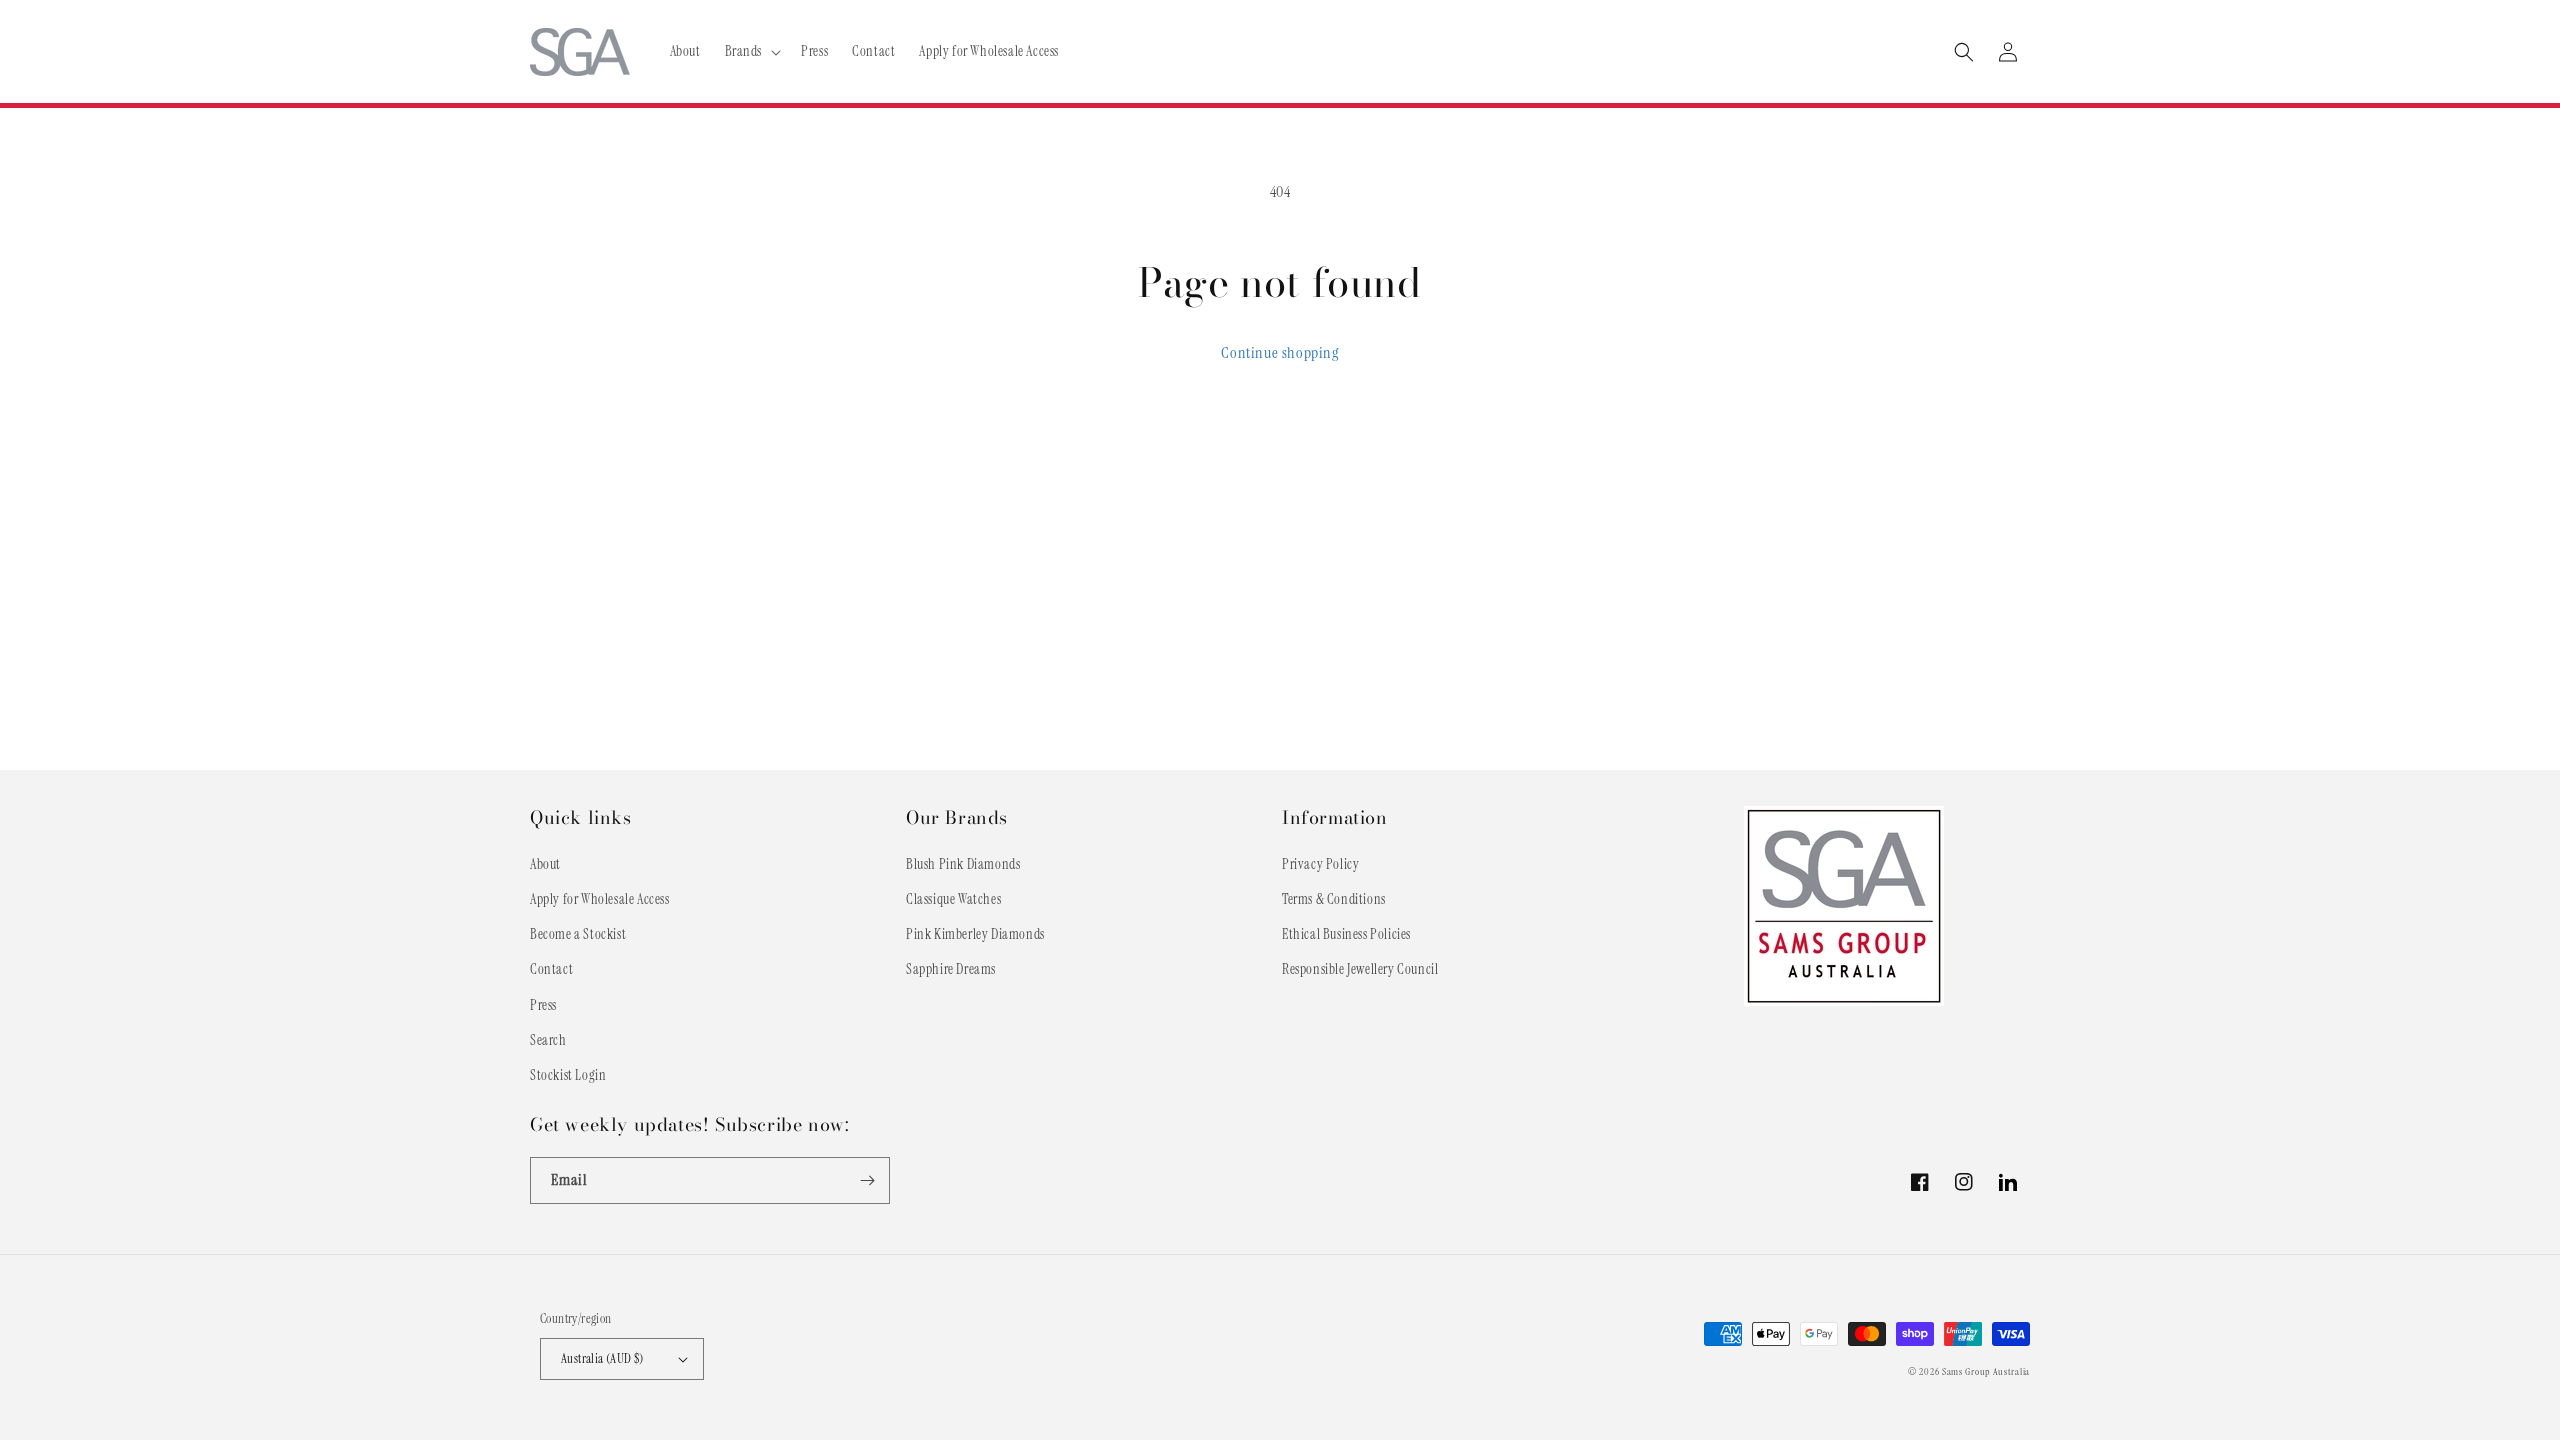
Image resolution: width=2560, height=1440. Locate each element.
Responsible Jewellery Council (1360, 969)
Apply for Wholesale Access (600, 899)
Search (548, 1040)
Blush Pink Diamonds (963, 864)
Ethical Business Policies (1346, 934)
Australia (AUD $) (602, 1358)
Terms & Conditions (1334, 899)
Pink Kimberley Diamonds (975, 934)
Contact (551, 969)
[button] (751, 51)
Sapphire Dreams (951, 969)
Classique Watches (953, 899)
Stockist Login (568, 1075)
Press (543, 1005)
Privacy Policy (1320, 864)
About (545, 864)
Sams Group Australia (1986, 1371)
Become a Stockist (578, 934)
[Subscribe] (867, 1180)
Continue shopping (1279, 352)
